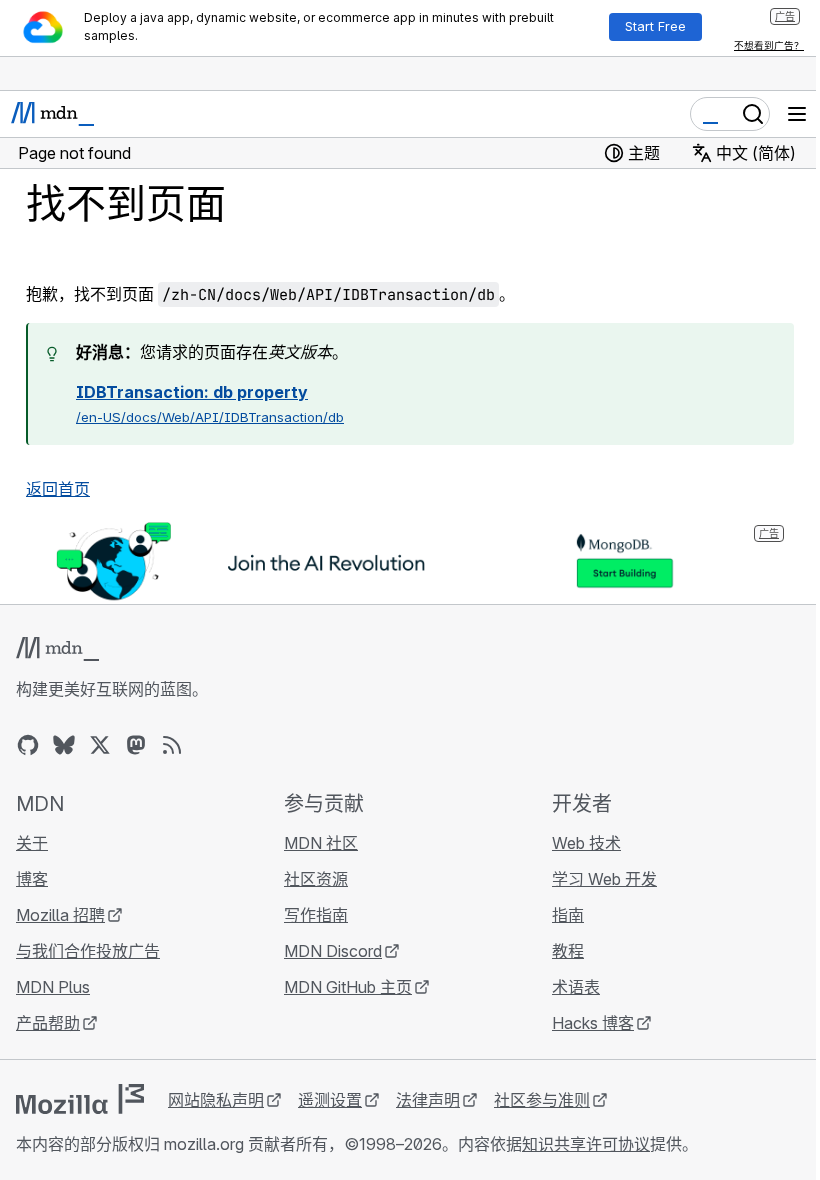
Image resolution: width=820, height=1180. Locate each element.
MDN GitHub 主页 (348, 987)
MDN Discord (333, 951)
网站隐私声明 (216, 1100)
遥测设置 (330, 1100)
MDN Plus (53, 987)
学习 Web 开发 (604, 879)
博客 (32, 879)
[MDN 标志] (57, 649)
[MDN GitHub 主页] (28, 745)
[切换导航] (797, 114)
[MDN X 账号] (100, 745)
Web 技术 (586, 843)
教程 (568, 951)
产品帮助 (48, 1023)
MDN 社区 (321, 843)
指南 (568, 915)
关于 (32, 843)
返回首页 (58, 489)
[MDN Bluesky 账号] (64, 745)
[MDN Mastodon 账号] (136, 745)
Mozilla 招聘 (60, 915)
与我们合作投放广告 (88, 951)
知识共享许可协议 (586, 1144)
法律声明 (428, 1100)
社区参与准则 (542, 1100)
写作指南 (316, 915)
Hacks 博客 (593, 1023)
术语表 (576, 987)
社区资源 (316, 879)
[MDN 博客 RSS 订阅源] (172, 745)
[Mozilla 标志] (80, 1099)
